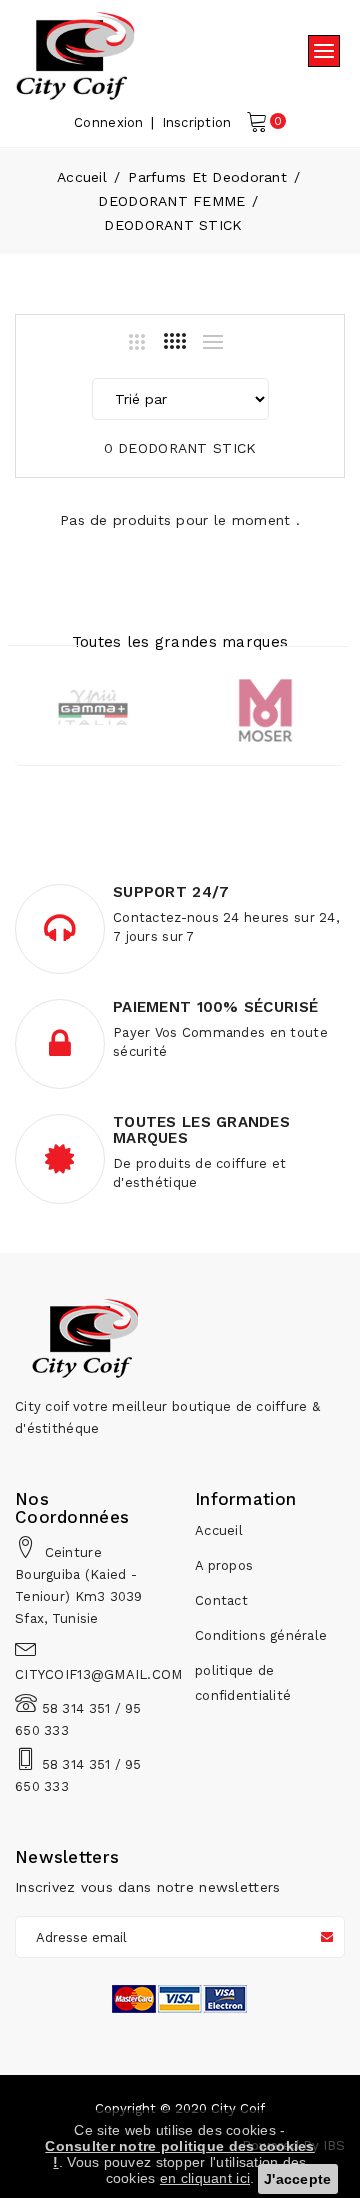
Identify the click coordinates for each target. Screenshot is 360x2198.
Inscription (197, 122)
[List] (213, 342)
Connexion (109, 122)
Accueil (82, 177)
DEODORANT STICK (173, 225)
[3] (137, 342)
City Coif (238, 2108)
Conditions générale (261, 1635)
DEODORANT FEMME (171, 201)
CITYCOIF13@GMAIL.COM (99, 1674)
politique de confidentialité (243, 1683)
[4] (175, 341)
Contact (221, 1600)
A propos (224, 1565)
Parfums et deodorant (207, 177)
